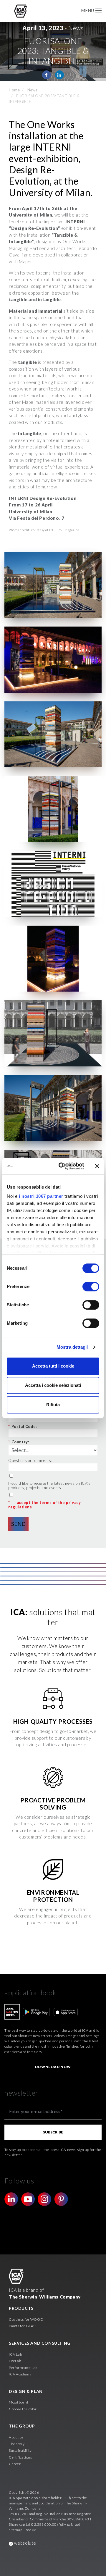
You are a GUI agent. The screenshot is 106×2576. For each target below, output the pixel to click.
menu (87, 10)
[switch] (91, 1287)
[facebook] (47, 75)
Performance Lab (23, 2368)
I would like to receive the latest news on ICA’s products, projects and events (49, 1486)
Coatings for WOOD (26, 2319)
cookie (31, 2530)
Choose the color (23, 2409)
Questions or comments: (30, 1460)
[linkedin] (59, 75)
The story (17, 2444)
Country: (19, 1442)
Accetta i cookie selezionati (53, 1385)
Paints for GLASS (23, 2326)
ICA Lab (15, 2354)
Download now (53, 2067)
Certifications (20, 2457)
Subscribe (53, 2132)
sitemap (15, 2530)
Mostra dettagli (72, 1347)
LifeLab (15, 2361)
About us (16, 2437)
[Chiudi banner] (97, 1166)
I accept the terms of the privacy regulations (44, 1505)
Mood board (19, 2402)
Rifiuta (53, 1405)
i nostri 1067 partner (41, 1196)
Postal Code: (23, 1426)
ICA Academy (20, 2374)
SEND (18, 1524)
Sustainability (20, 2450)
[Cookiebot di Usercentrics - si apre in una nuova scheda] (62, 1166)
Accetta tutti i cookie (53, 1366)
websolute (25, 2543)
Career (15, 2464)
